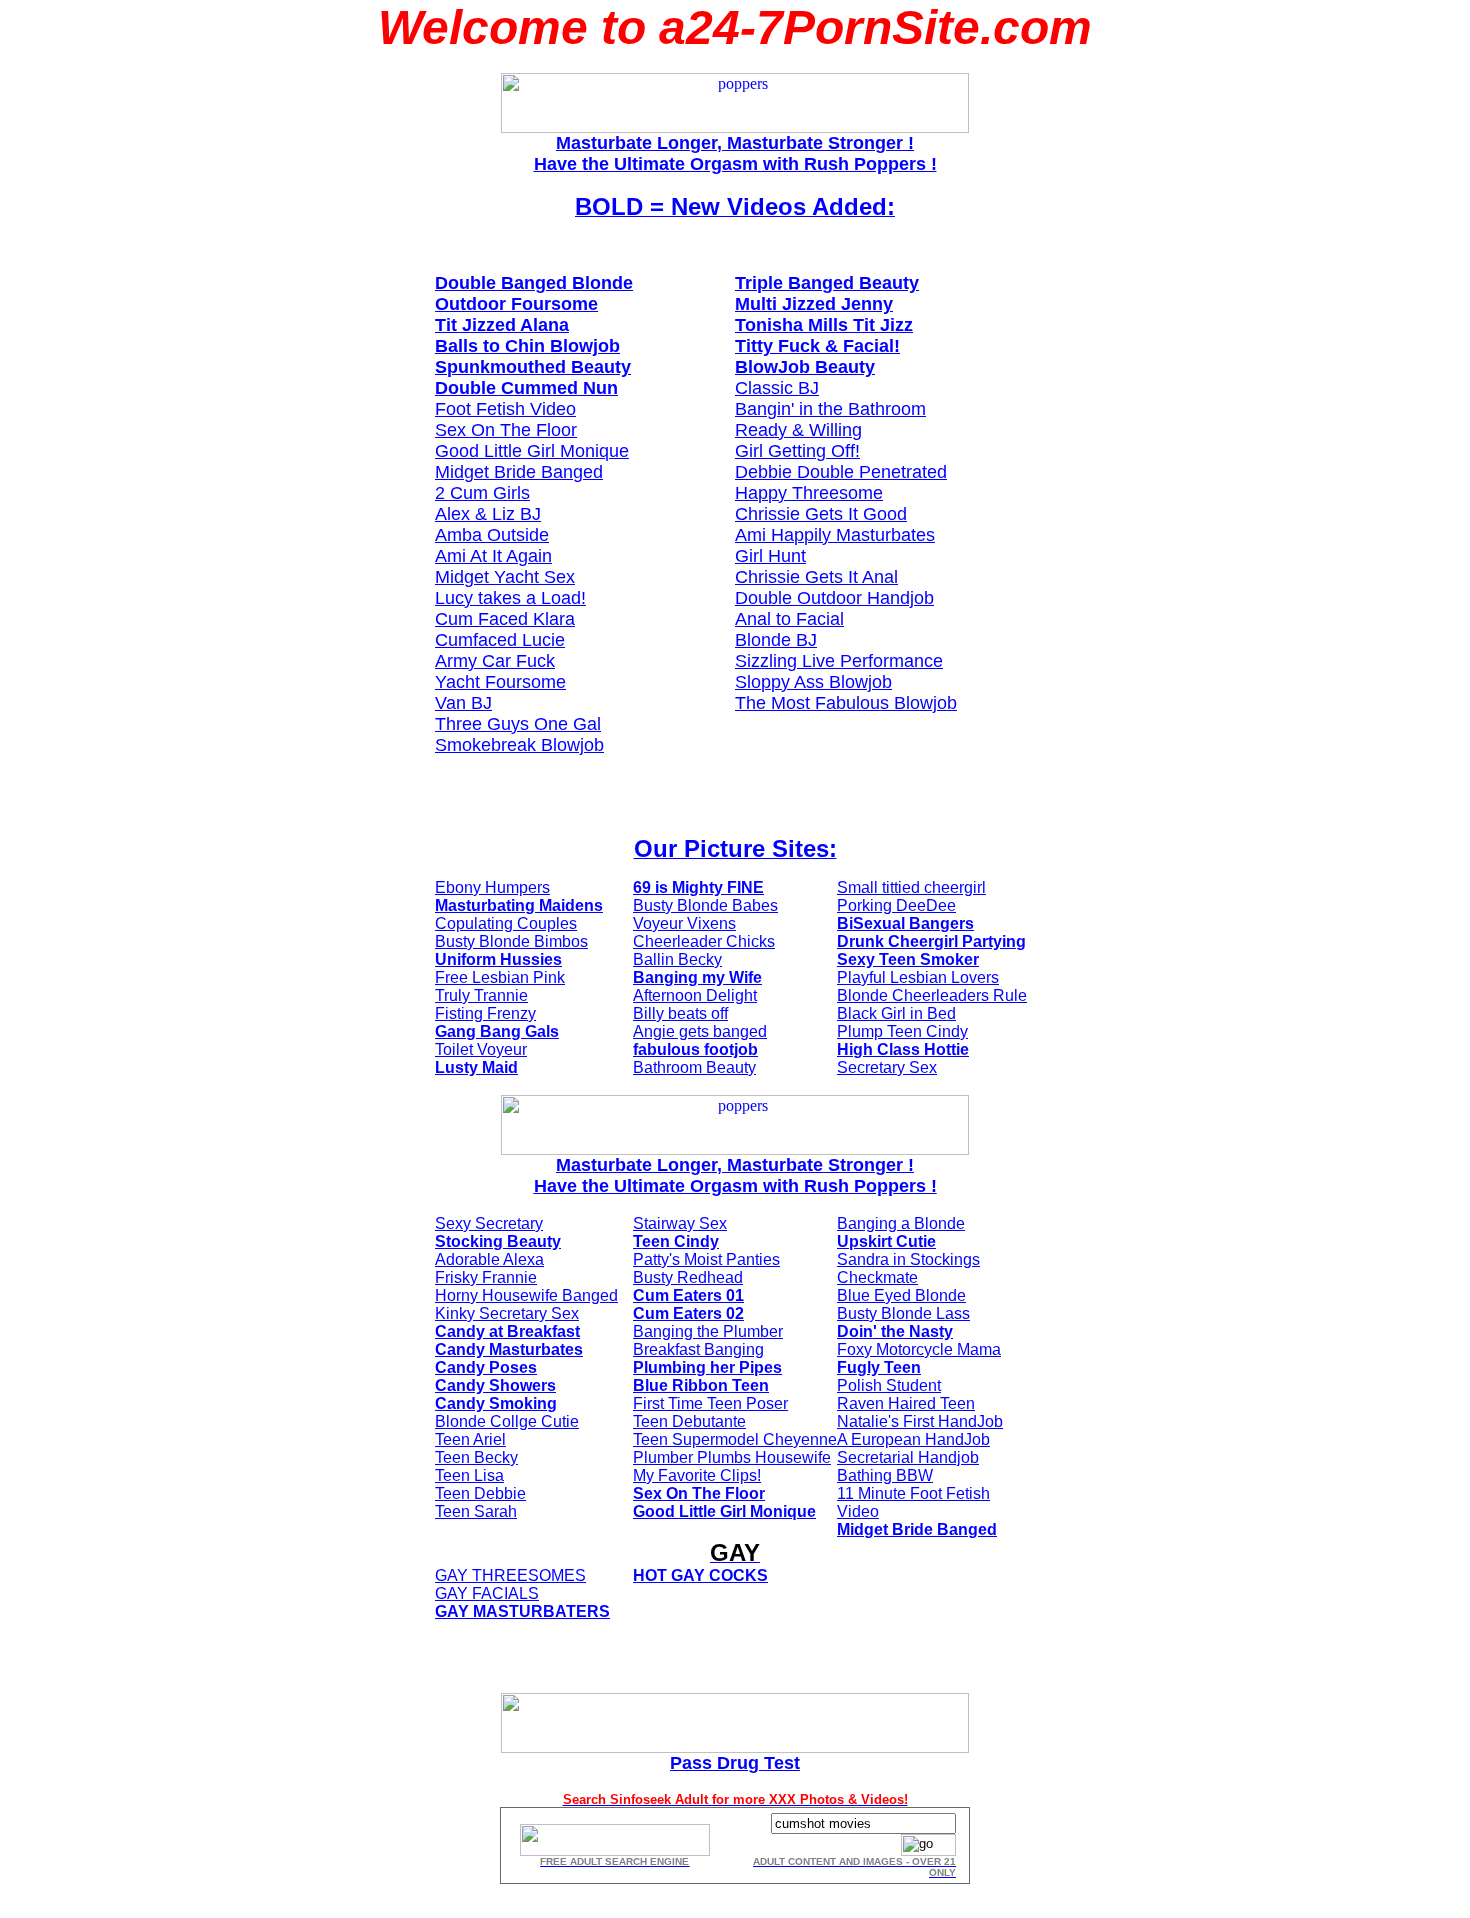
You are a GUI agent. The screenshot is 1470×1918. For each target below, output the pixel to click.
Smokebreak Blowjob (519, 745)
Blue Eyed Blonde (901, 1295)
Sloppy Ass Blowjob (813, 682)
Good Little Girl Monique (532, 451)
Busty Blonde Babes (705, 905)
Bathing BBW (885, 1475)
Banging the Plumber (708, 1331)
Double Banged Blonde (534, 283)
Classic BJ (777, 388)
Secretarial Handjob (908, 1457)
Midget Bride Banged (519, 472)
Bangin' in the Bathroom (830, 409)
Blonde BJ (776, 640)
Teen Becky (476, 1457)
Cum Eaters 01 (688, 1295)
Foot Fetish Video (505, 409)
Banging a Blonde (901, 1223)
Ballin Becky (677, 959)
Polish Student (889, 1385)
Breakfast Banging (698, 1349)
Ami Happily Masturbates (835, 535)
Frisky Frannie (486, 1277)
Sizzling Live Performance (839, 661)
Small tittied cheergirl (911, 887)
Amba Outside (492, 535)
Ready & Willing (798, 430)
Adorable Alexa (489, 1259)
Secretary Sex (887, 1067)
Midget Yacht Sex (505, 577)
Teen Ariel (470, 1439)
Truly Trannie (481, 995)
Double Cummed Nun (526, 388)
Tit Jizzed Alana (502, 325)
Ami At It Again (493, 556)
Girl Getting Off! (797, 451)
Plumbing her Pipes (707, 1367)
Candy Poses (486, 1367)
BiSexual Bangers (905, 923)
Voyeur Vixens (684, 923)
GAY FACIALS (487, 1593)
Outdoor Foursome (516, 304)
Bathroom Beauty (694, 1067)
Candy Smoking (496, 1403)
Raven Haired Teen (906, 1403)
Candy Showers (495, 1385)
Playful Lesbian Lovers (918, 977)
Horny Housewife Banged (526, 1295)
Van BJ (463, 703)
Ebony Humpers (492, 887)
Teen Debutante (689, 1421)
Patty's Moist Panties (706, 1259)
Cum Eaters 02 (688, 1313)
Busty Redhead (688, 1277)
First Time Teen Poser (710, 1403)
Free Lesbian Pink (500, 977)
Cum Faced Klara (505, 619)
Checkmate (877, 1277)
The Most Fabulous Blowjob (846, 703)
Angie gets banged (700, 1031)
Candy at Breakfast (507, 1331)
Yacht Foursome (500, 682)
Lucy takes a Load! (510, 598)
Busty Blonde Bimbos (511, 941)
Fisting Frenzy (485, 1013)
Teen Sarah (476, 1511)
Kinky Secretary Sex (507, 1313)
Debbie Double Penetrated (841, 472)
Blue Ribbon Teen (701, 1385)
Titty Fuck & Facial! (817, 346)
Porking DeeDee (896, 905)
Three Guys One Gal (518, 724)
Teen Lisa (469, 1475)
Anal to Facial (789, 619)
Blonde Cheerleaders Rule (932, 995)
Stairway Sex (680, 1223)
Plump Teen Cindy (902, 1031)
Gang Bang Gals (497, 1031)
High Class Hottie (903, 1049)
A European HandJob (913, 1439)
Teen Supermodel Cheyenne (735, 1439)
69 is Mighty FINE (698, 887)
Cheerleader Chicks (704, 941)
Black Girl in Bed (896, 1013)
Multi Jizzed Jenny (814, 304)
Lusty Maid (476, 1067)
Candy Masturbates (509, 1349)
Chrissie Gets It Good (821, 514)
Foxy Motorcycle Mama (919, 1349)
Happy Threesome (809, 493)
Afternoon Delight (695, 995)
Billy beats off (680, 1013)
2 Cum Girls (482, 493)
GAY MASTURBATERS (522, 1611)
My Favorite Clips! (697, 1475)
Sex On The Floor (506, 430)
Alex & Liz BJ (488, 514)
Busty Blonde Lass (903, 1313)
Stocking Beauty (498, 1241)
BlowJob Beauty (805, 367)
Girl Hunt (770, 556)
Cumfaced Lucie (500, 640)
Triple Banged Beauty (827, 283)
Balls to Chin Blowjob (527, 346)
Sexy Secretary (489, 1223)
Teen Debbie (480, 1493)
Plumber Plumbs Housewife (732, 1457)
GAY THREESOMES (510, 1575)
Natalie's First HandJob (920, 1421)
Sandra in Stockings (908, 1259)
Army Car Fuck (495, 661)
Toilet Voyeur (481, 1049)
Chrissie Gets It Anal (816, 577)
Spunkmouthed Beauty (533, 367)
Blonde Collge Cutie (507, 1421)
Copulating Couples (506, 923)
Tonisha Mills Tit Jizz (824, 325)
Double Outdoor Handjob (834, 598)
